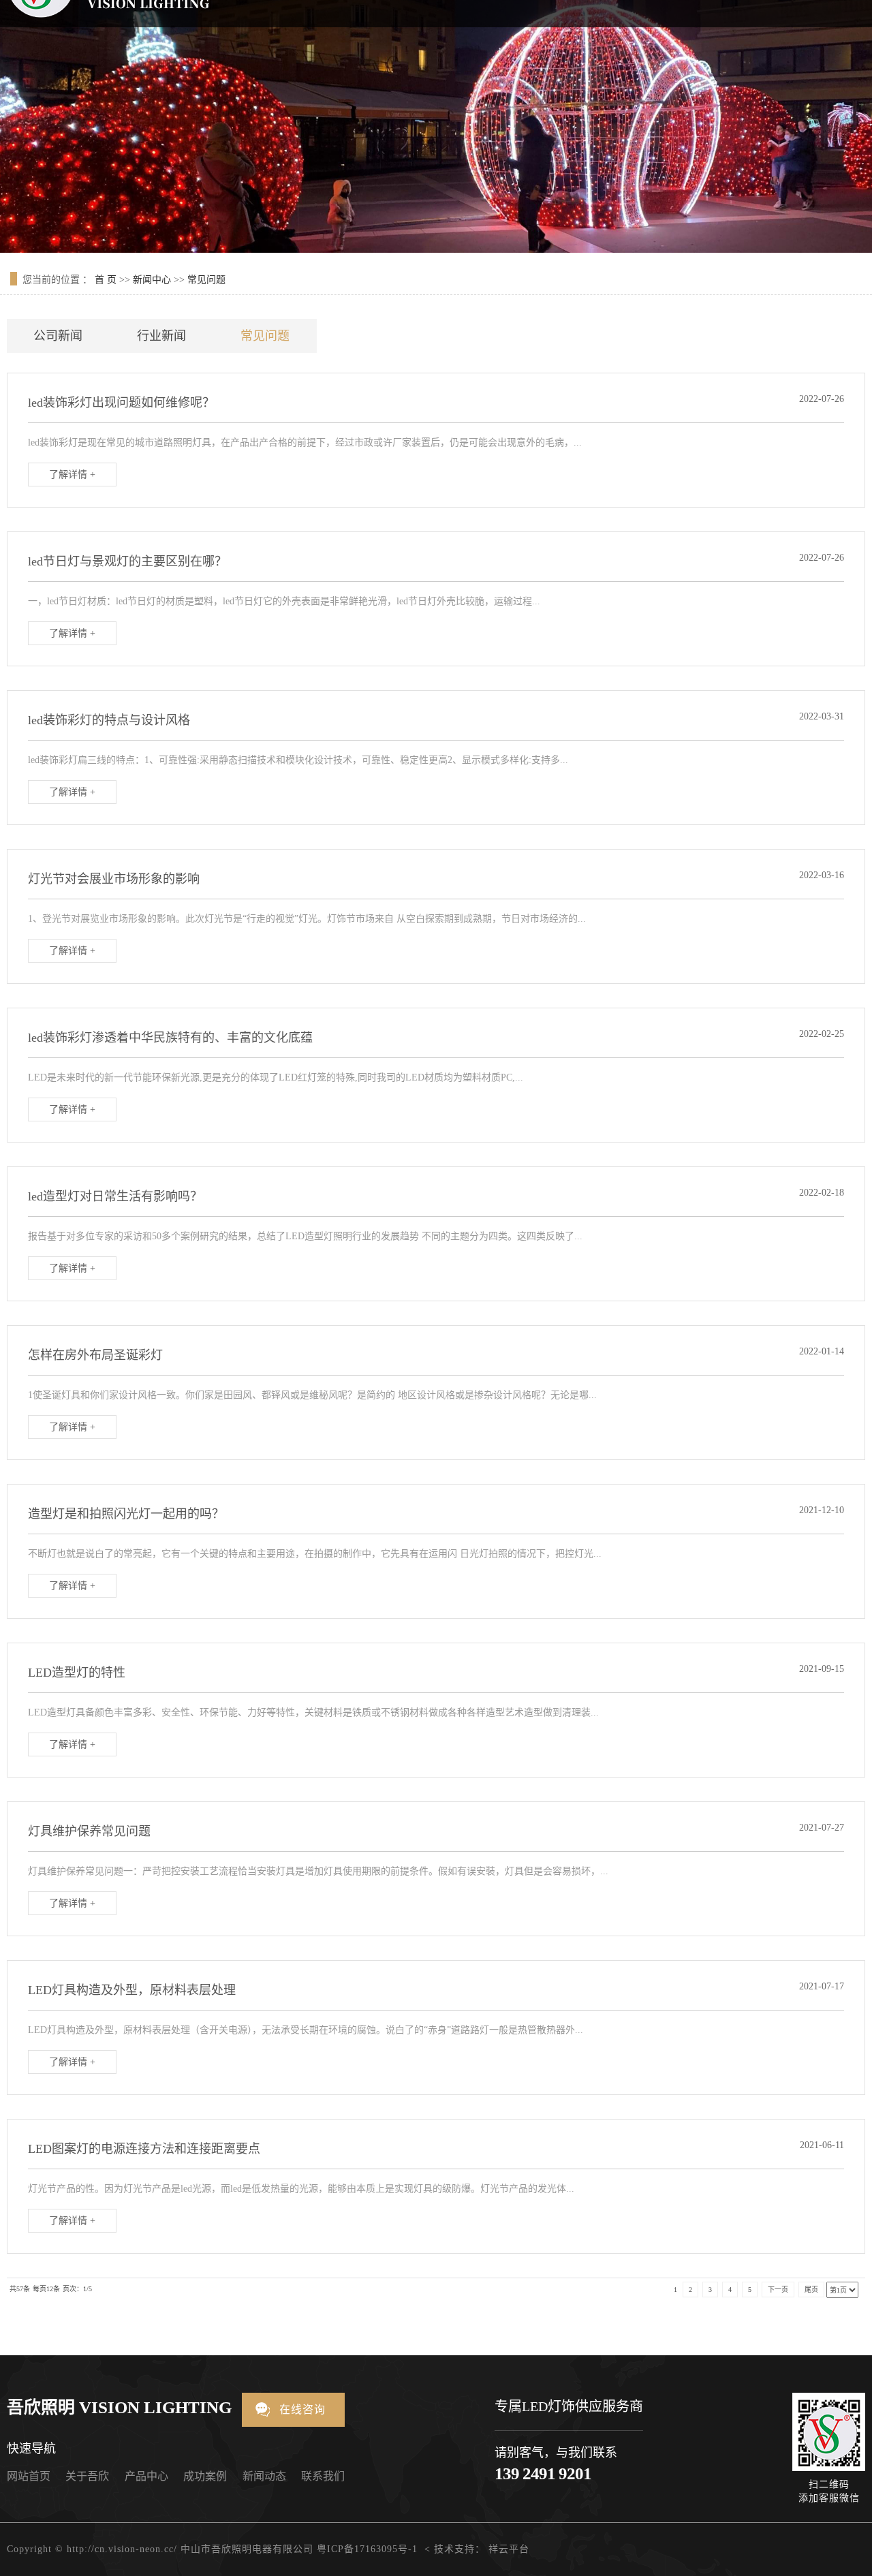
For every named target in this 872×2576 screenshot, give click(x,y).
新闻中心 (152, 280)
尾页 (811, 2290)
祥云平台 (509, 2549)
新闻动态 (264, 2476)
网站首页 (29, 2476)
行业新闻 (161, 336)
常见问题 (206, 280)
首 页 (106, 280)
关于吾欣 (87, 2476)
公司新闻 (58, 336)
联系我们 (323, 2476)
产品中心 (146, 2476)
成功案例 (205, 2476)
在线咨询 (302, 2409)
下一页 (778, 2290)
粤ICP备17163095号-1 (367, 2549)
